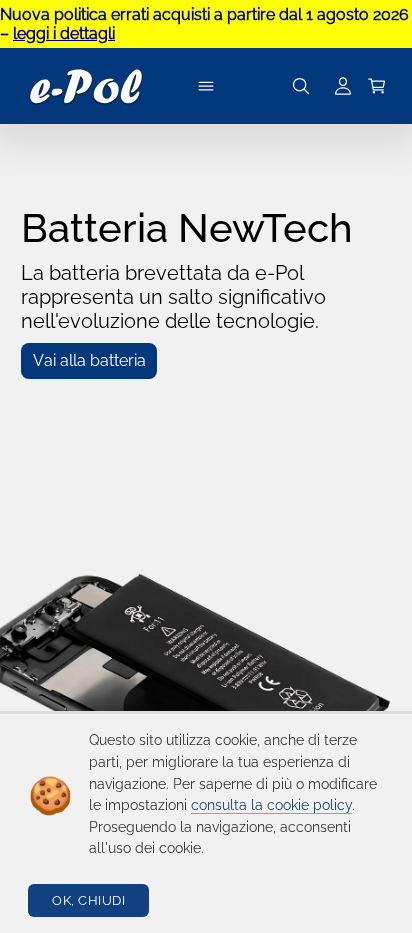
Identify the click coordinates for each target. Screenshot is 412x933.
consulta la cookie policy (271, 805)
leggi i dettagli (64, 33)
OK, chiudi (88, 900)
